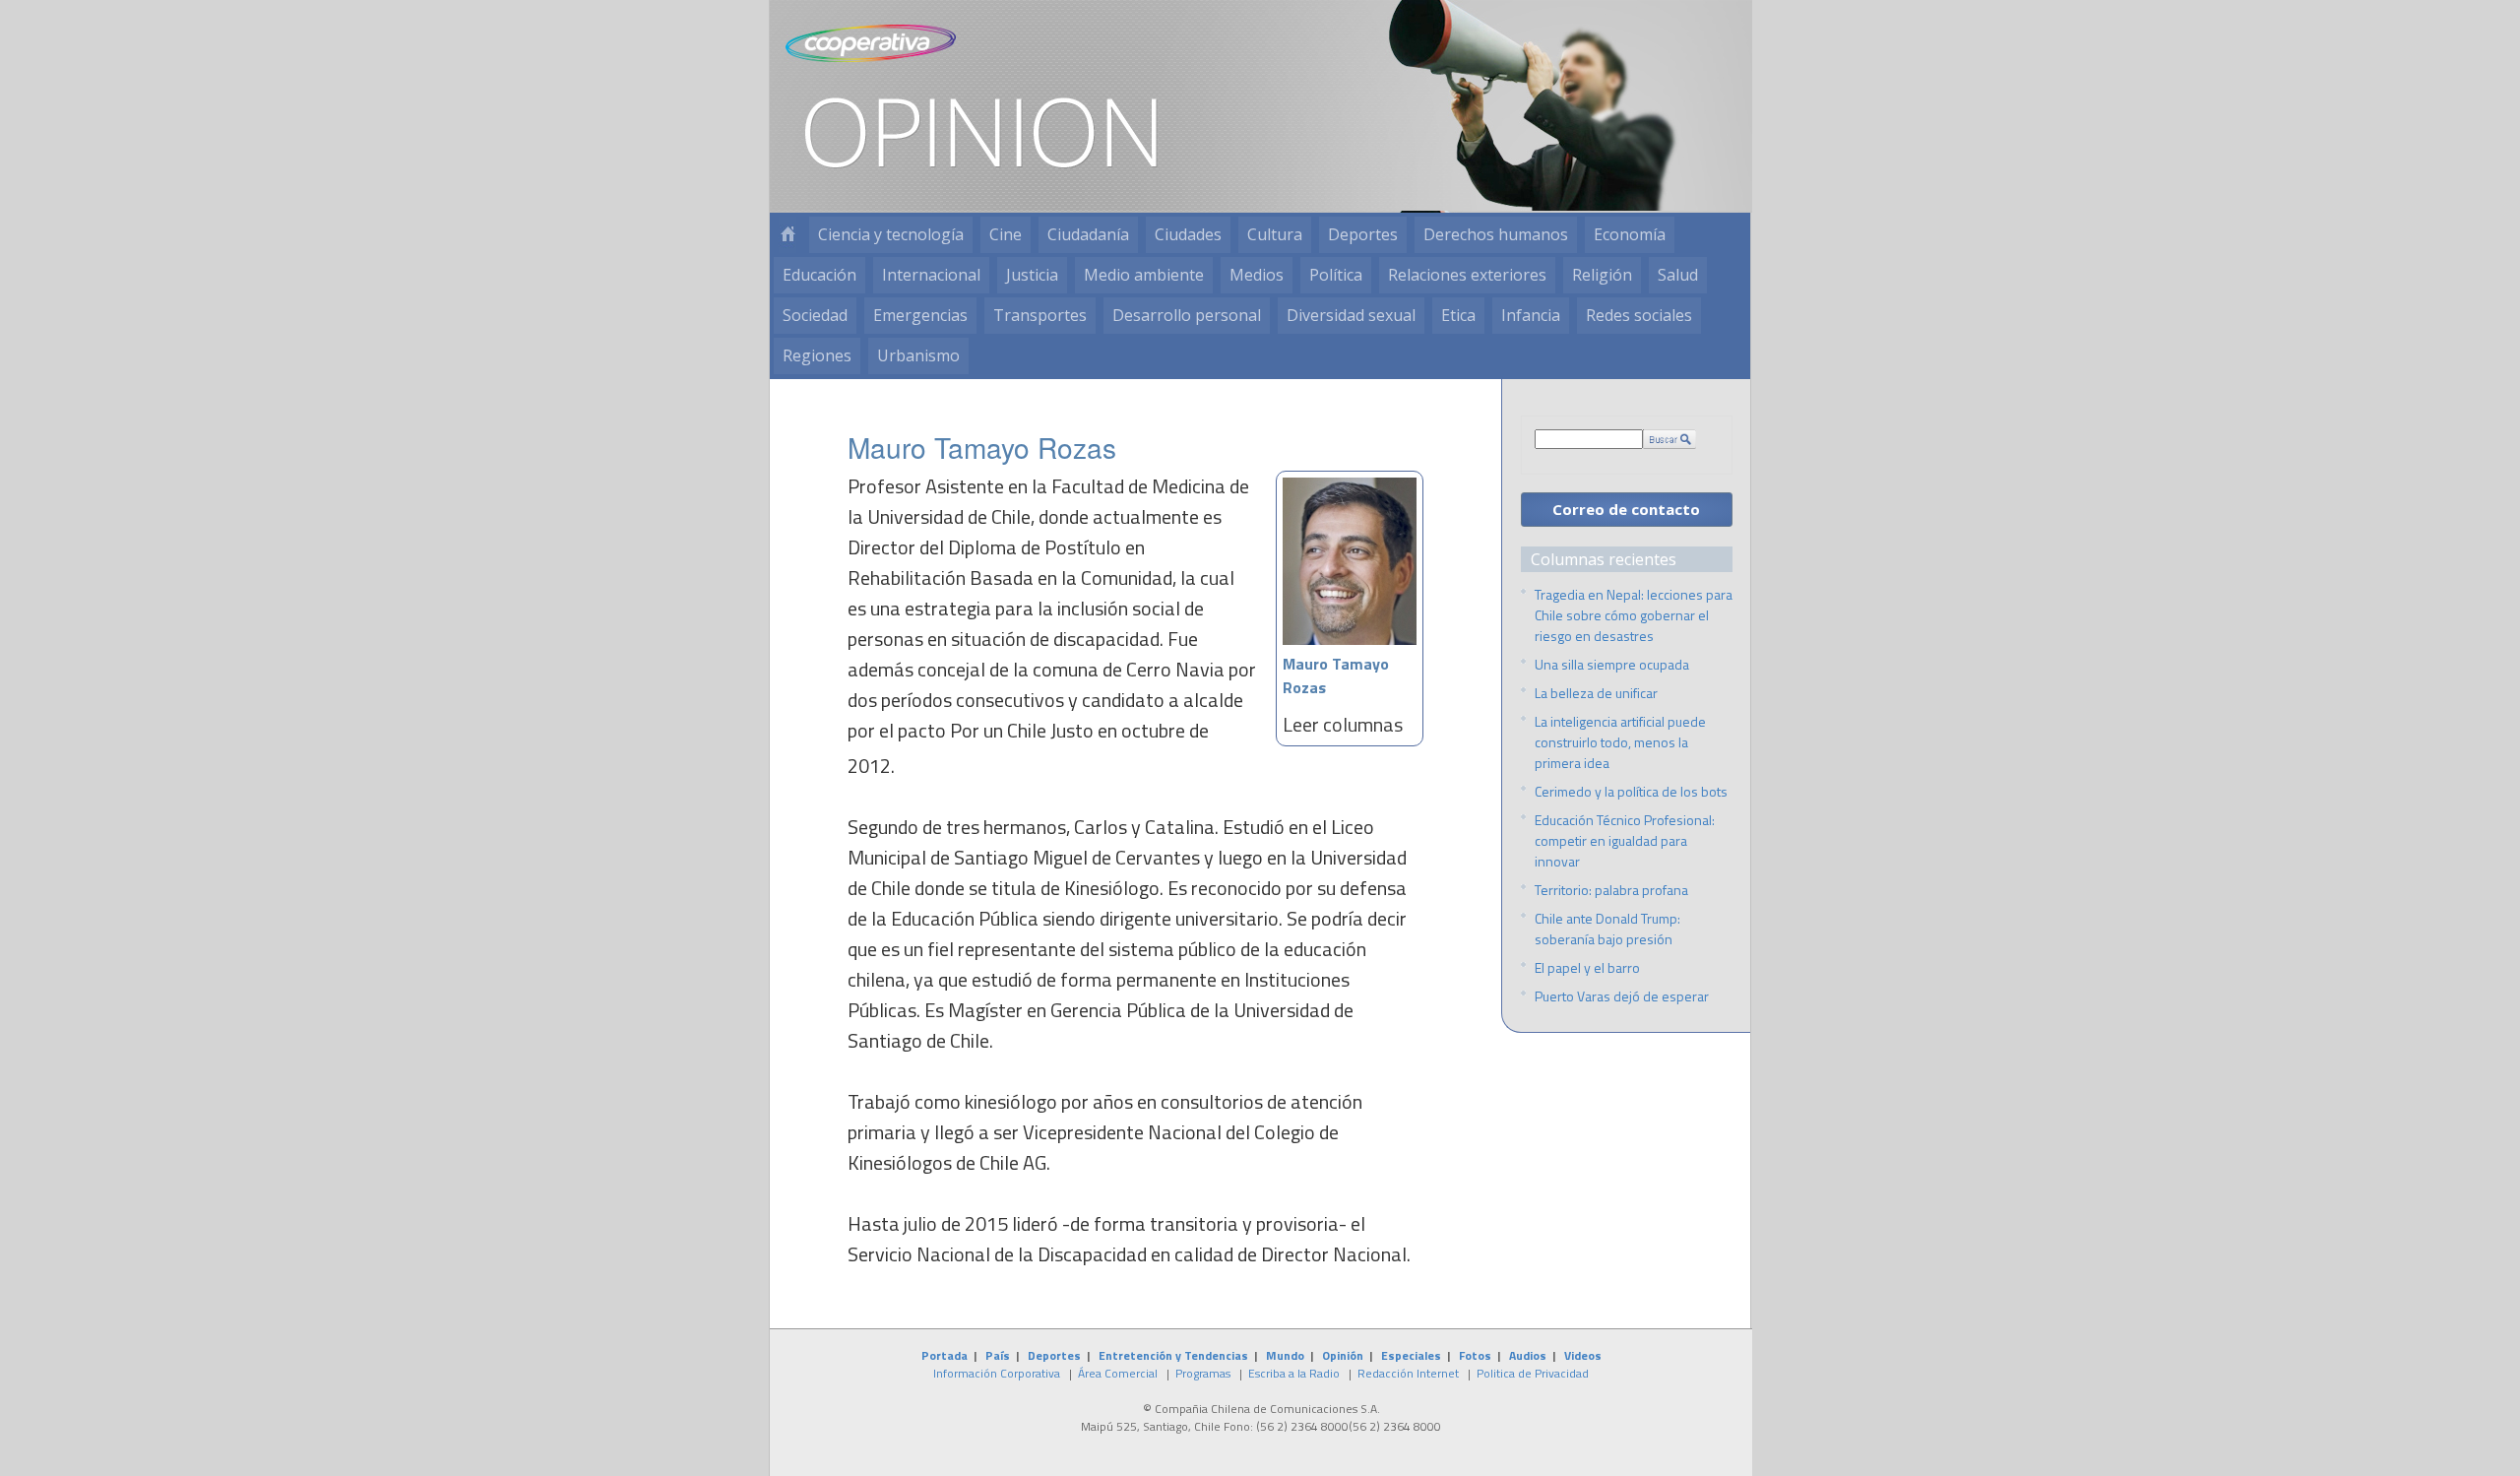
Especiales (1411, 1355)
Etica (1458, 315)
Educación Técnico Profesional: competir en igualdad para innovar (1625, 840)
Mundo (1285, 1355)
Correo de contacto (1626, 509)
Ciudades (1188, 234)
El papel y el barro (1587, 967)
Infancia (1531, 315)
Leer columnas (1343, 724)
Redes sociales (1639, 315)
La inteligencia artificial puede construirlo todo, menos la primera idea (1620, 742)
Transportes (1040, 315)
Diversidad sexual (1351, 315)
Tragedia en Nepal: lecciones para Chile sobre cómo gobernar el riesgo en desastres (1634, 615)
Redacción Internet (1408, 1373)
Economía (1630, 234)
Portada (945, 1355)
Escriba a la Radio (1294, 1373)
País (998, 1355)
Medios (1257, 275)
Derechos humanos (1496, 234)
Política (1336, 275)
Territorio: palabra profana (1611, 890)
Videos (1583, 1355)
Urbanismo (918, 355)
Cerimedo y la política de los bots (1631, 791)
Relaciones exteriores (1467, 275)
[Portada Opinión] (787, 235)
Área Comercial (1118, 1373)
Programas (1203, 1373)
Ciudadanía (1088, 234)
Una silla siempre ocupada (1612, 664)
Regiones (817, 355)
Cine (1006, 234)
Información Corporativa (997, 1373)
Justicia (1032, 275)
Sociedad (815, 315)
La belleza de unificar (1596, 693)
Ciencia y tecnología (891, 234)
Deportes (1363, 234)
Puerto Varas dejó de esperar (1622, 996)
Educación (819, 275)
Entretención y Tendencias (1173, 1355)
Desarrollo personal (1187, 315)
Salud (1678, 275)
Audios (1528, 1355)
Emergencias (920, 315)
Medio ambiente (1144, 275)
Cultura (1275, 234)
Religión (1602, 275)
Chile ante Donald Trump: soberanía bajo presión (1607, 929)
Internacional (931, 275)
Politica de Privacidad (1533, 1373)
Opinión (1343, 1355)
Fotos (1475, 1355)
